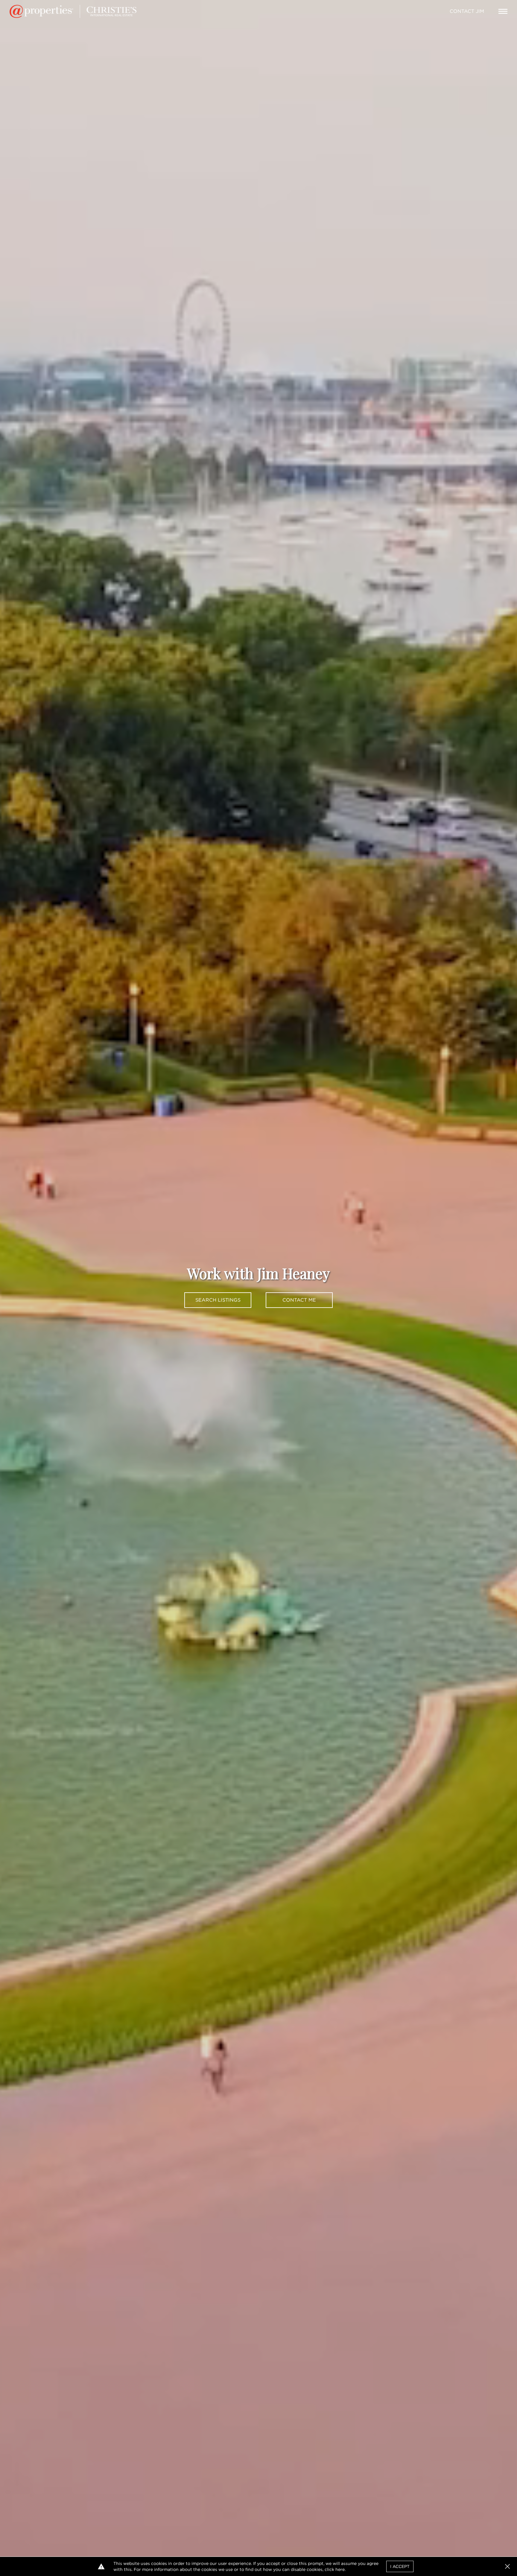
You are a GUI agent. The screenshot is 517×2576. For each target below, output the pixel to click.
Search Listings (218, 1300)
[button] (507, 2566)
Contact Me (299, 1300)
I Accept (400, 2566)
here (340, 2569)
